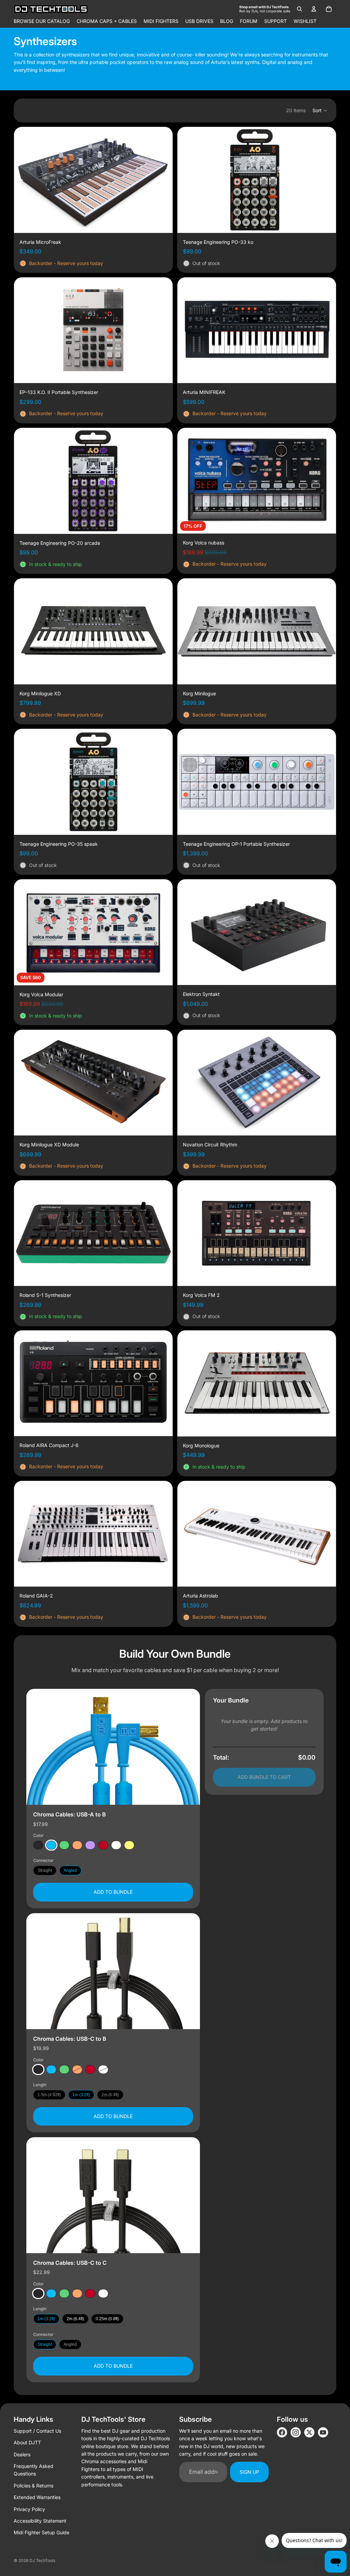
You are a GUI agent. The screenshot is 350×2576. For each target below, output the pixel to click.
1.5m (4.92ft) (49, 2095)
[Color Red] (103, 1845)
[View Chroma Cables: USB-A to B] (113, 1747)
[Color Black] (38, 1845)
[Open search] (299, 9)
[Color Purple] (90, 1845)
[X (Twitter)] (309, 2432)
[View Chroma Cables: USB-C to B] (113, 1971)
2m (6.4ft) (110, 2095)
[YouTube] (323, 2432)
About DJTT (27, 2442)
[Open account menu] (314, 9)
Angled (70, 1870)
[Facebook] (282, 2432)
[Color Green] (64, 1845)
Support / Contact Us (37, 2431)
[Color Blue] (51, 1845)
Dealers (22, 2454)
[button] (320, 110)
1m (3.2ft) (81, 2095)
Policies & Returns (33, 2486)
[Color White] (116, 1845)
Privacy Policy (29, 2509)
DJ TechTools (42, 2560)
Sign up (249, 2472)
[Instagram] (296, 2432)
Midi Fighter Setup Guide (42, 2532)
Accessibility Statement (40, 2521)
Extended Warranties (37, 2497)
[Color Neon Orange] (77, 1845)
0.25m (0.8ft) (107, 2319)
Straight (45, 1870)
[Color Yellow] (129, 1845)
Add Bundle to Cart (264, 1777)
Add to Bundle (113, 1892)
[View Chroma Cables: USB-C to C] (113, 2195)
